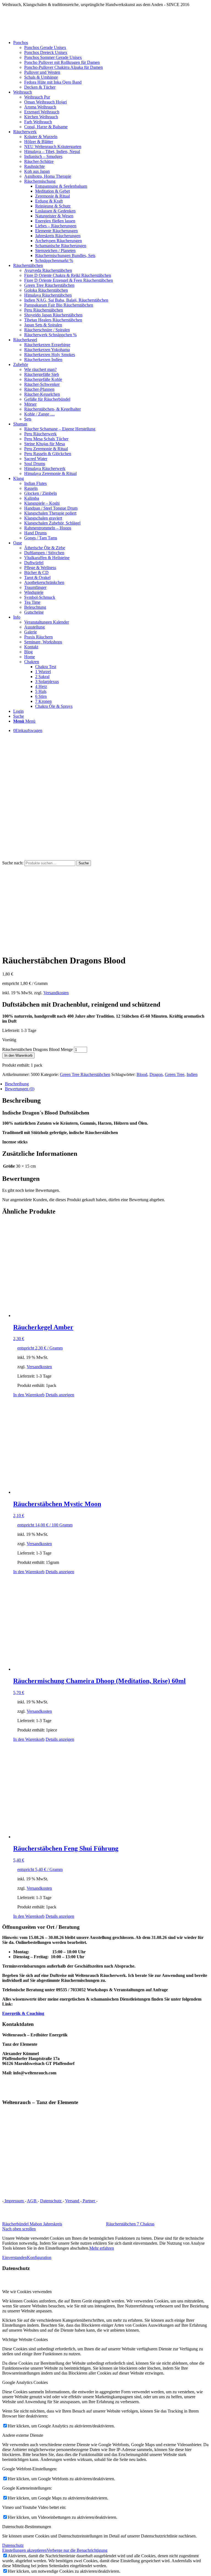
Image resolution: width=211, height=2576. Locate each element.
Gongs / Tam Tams (41, 538)
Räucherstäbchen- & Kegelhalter (52, 409)
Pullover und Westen (42, 72)
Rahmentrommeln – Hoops (48, 528)
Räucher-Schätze (39, 161)
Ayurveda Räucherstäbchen (48, 270)
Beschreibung (17, 1084)
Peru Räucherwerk (40, 434)
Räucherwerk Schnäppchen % (50, 335)
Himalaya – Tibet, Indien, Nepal (52, 151)
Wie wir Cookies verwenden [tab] (27, 2292)
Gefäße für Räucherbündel (47, 399)
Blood (142, 1074)
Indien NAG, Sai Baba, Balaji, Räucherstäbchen (66, 300)
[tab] (107, 1084)
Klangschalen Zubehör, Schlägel (52, 523)
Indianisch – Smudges (43, 156)
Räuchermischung (40, 181)
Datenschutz (51, 2201)
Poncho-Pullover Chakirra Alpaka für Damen (63, 67)
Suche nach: (13, 863)
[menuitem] (111, 65)
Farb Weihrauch (38, 122)
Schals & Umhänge (41, 77)
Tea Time (32, 602)
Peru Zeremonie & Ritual (46, 449)
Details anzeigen (60, 1395)
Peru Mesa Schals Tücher (46, 439)
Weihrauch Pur (37, 97)
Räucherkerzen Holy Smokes (50, 355)
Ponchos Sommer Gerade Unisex (53, 57)
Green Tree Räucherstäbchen (49, 285)
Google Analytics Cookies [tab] (25, 2382)
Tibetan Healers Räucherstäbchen (53, 320)
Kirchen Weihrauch (41, 117)
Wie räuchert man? (40, 369)
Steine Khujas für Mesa (45, 444)
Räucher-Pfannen (39, 389)
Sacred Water (36, 459)
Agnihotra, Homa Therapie (48, 176)
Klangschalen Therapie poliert (50, 513)
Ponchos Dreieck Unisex (46, 52)
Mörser (30, 404)
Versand (73, 2201)
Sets (28, 419)
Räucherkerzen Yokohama (47, 350)
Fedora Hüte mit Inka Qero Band (53, 82)
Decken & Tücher (40, 87)
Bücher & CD (36, 573)
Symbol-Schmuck (40, 597)
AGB (32, 2201)
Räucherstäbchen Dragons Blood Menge (38, 1049)
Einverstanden (15, 2257)
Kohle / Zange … (39, 414)
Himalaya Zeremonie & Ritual (50, 473)
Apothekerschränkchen (44, 582)
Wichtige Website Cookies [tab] (25, 2339)
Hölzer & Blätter (39, 142)
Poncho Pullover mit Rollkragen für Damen (62, 62)
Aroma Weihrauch (40, 107)
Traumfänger (35, 587)
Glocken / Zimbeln (41, 493)
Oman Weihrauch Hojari (45, 102)
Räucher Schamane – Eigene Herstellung (60, 429)
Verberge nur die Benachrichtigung (77, 2550)
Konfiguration (39, 2257)
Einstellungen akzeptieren (24, 2550)
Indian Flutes (35, 483)
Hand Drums (35, 533)
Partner (89, 2201)
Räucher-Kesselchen (42, 394)
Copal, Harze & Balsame (46, 127)
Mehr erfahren (102, 2248)
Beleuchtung (35, 607)
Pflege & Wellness (40, 568)
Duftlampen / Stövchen (44, 553)
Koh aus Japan (37, 171)
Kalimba (32, 498)
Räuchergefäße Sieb (42, 374)
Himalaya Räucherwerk (45, 469)
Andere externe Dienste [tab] (23, 2435)
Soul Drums (35, 464)
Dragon (156, 1074)
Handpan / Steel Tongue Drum (51, 508)
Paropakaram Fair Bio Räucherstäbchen (59, 305)
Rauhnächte (34, 166)
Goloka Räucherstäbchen (46, 290)
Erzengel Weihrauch (42, 112)
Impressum (14, 2201)
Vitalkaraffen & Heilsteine (47, 558)
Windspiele (34, 592)
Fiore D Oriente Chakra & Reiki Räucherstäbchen (68, 275)
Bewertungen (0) (20, 1089)
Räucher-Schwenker (42, 384)
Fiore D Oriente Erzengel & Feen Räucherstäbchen (69, 280)
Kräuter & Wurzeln (41, 137)
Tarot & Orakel (37, 577)
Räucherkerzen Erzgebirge (47, 345)
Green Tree (175, 1074)
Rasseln (31, 488)
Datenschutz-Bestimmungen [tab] (27, 2527)
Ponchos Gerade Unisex (45, 47)
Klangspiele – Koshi (42, 503)
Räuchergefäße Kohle (43, 379)
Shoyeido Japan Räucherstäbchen (53, 315)
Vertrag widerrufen (117, 2201)
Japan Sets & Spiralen (43, 325)
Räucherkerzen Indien (43, 360)
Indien (192, 1074)
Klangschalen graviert (43, 518)
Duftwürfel (34, 563)
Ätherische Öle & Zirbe (45, 548)
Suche (84, 863)
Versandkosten (56, 993)
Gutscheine (34, 612)
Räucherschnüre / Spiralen (47, 330)
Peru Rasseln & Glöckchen (48, 454)
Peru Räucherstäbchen (44, 310)
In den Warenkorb (18, 1055)
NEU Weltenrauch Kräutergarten (53, 147)
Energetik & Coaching (23, 2013)
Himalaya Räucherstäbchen (48, 295)
